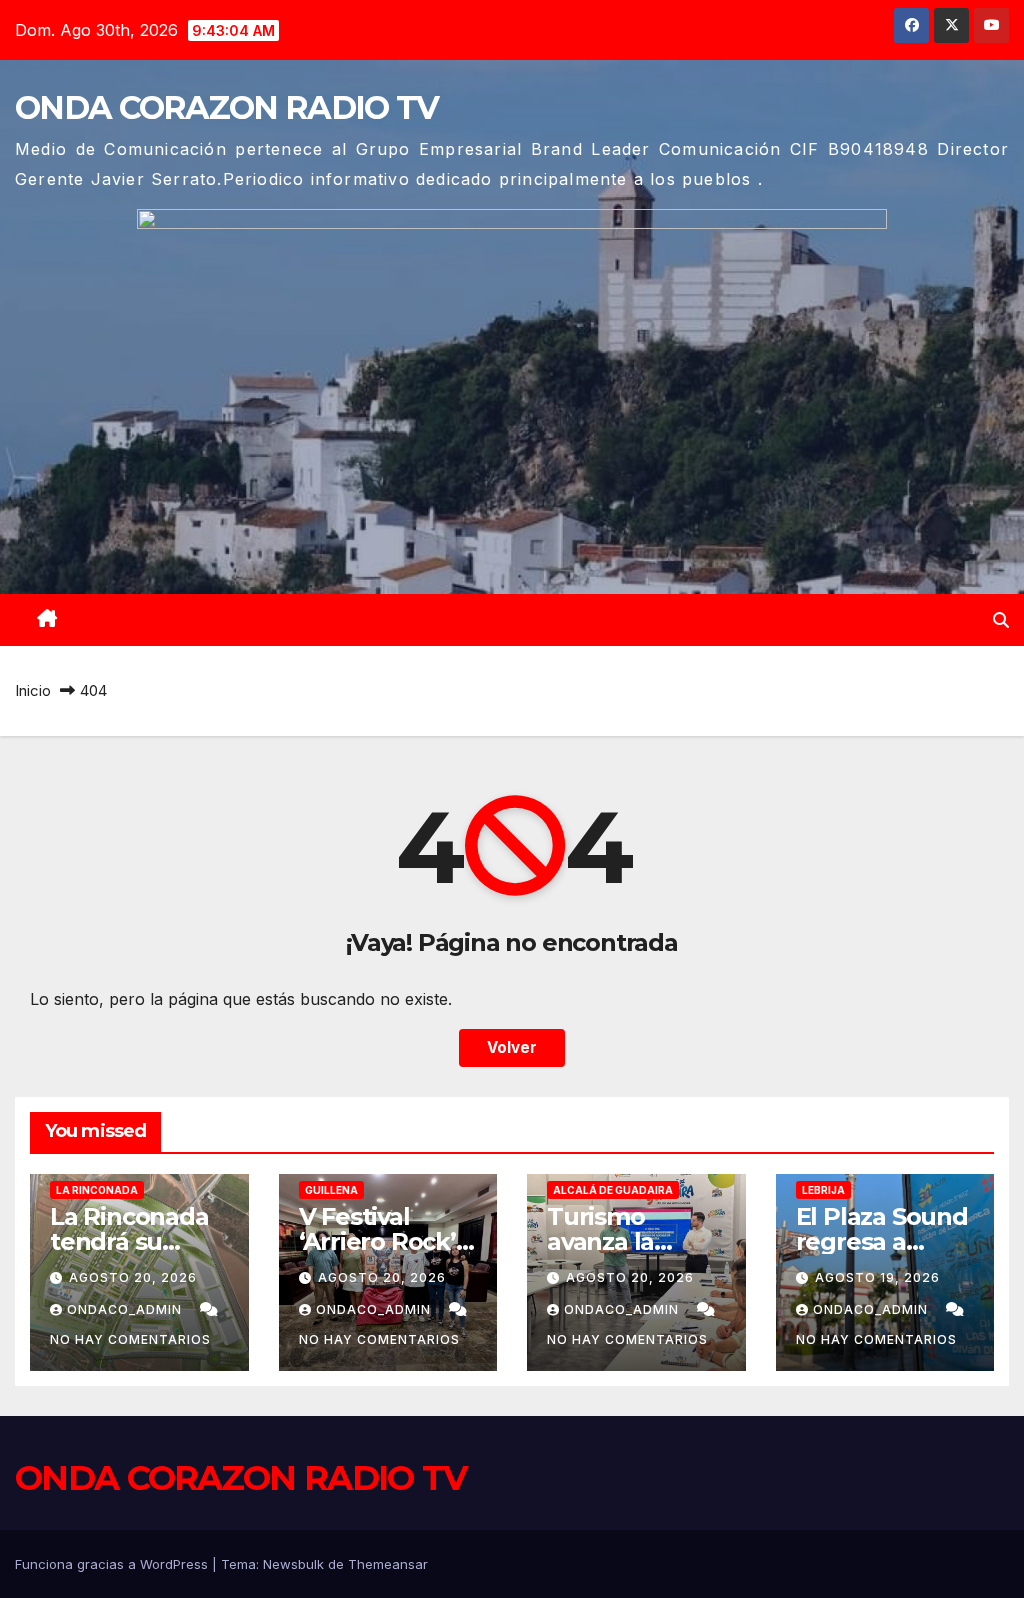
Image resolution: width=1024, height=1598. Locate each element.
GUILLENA (331, 1190)
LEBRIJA (823, 1190)
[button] (1001, 620)
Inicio (33, 690)
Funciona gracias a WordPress (113, 1564)
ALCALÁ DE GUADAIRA (613, 1190)
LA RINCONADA (97, 1190)
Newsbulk (293, 1564)
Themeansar (388, 1564)
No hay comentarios (130, 1339)
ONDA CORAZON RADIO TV (226, 107)
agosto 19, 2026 (877, 1277)
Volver (512, 1047)
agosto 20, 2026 (133, 1277)
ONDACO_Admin (126, 1309)
